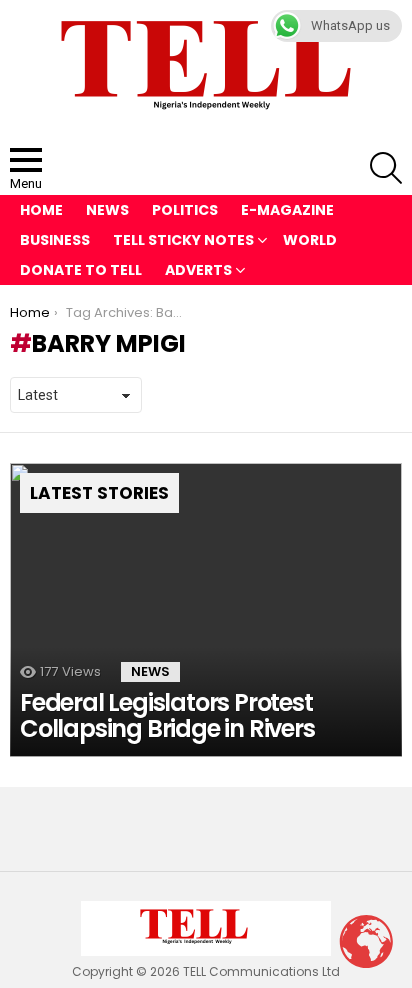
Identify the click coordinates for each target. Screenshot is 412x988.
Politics (185, 210)
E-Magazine (287, 210)
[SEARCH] (386, 168)
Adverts (198, 270)
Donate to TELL (81, 270)
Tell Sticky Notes (183, 240)
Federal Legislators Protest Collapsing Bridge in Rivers (167, 715)
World (310, 240)
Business (55, 240)
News (107, 210)
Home (41, 210)
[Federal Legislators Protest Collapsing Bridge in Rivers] (206, 610)
